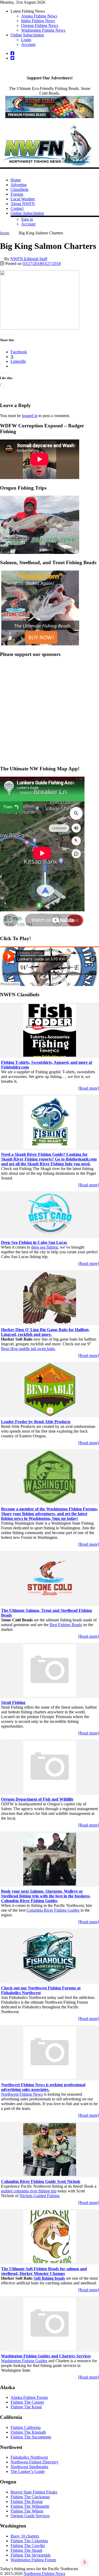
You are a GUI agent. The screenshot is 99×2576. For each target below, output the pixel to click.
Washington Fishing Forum (33, 2560)
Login (26, 40)
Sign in (27, 219)
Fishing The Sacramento (31, 2437)
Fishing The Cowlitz (28, 2546)
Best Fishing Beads (66, 1625)
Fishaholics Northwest (29, 2457)
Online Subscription (27, 35)
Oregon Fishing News (40, 25)
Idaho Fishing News (38, 21)
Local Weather (23, 199)
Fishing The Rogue (27, 2502)
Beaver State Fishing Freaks (34, 2492)
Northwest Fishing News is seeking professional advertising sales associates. (43, 2087)
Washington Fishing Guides (24, 2361)
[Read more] (89, 1088)
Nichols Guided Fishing (39, 2196)
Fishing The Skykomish (30, 2555)
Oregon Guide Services (30, 2516)
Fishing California (26, 2427)
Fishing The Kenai (26, 2407)
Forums (17, 194)
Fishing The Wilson (27, 2511)
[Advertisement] (49, 712)
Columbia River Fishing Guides (53, 1910)
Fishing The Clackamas (30, 2497)
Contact (17, 208)
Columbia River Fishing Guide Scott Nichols (41, 2181)
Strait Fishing (13, 1702)
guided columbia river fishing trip (29, 2191)
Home (16, 180)
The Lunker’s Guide (28, 2471)
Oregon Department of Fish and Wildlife (37, 1799)
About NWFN (23, 204)
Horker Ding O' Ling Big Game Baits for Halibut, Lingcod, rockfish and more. (45, 1332)
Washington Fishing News (43, 30)
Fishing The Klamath (28, 2432)
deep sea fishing (44, 1247)
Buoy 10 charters (25, 2536)
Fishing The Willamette (30, 2506)
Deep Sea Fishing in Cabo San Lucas (34, 1242)
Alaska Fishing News (39, 16)
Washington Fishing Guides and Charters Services (46, 2356)
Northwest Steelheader (29, 2467)
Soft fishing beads (49, 2278)
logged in (30, 416)
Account (28, 44)
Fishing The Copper (27, 2402)
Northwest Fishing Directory (34, 2462)
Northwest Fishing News (22, 2094)
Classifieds (20, 189)
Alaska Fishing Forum (29, 2397)
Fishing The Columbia (29, 2541)
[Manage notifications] (85, 2562)
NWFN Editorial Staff (29, 259)
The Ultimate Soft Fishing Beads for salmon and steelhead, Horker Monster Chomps (44, 2271)
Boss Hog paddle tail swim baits (28, 1349)
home (5, 233)
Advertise (19, 185)
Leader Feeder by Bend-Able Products (36, 1422)
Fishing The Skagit (26, 2550)
